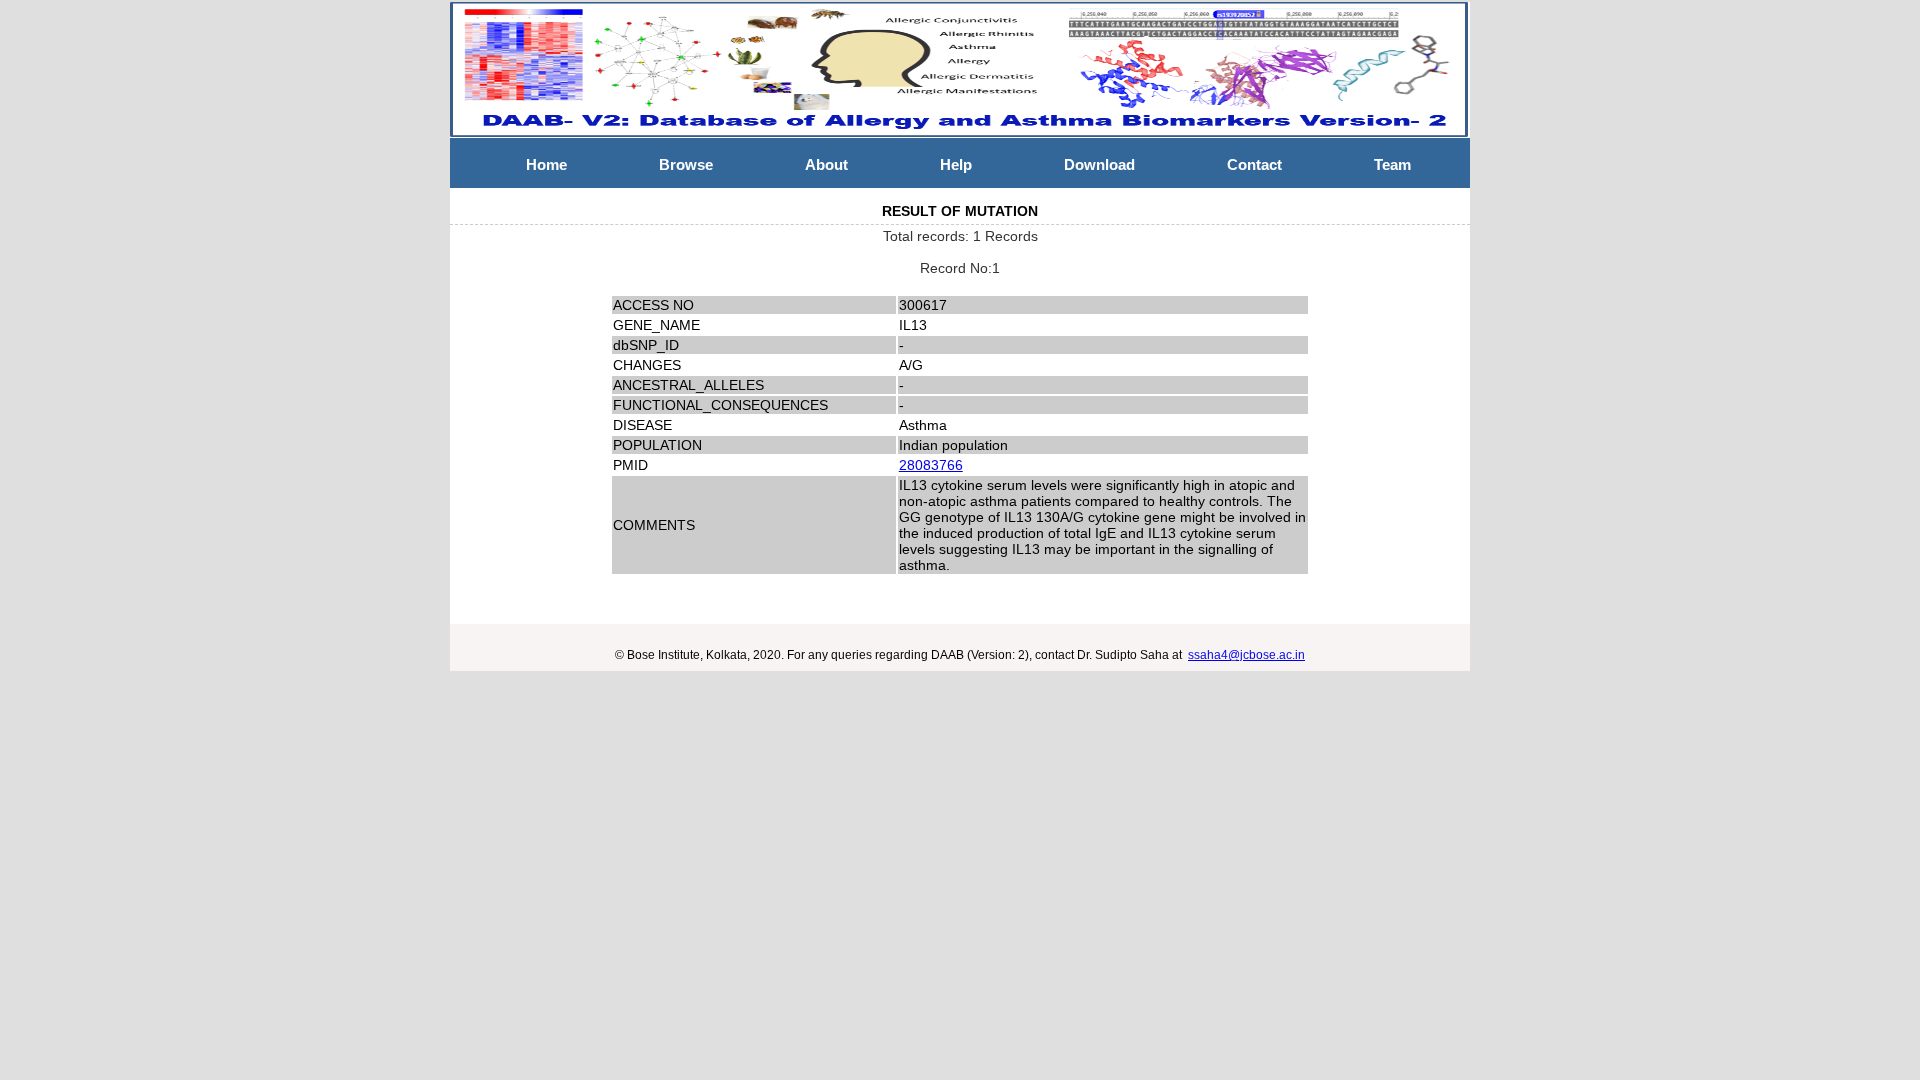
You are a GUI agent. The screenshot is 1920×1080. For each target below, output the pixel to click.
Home (546, 164)
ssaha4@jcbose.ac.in (1246, 655)
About (826, 164)
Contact (1254, 164)
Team (1392, 164)
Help (956, 164)
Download (1099, 164)
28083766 (931, 465)
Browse (686, 164)
